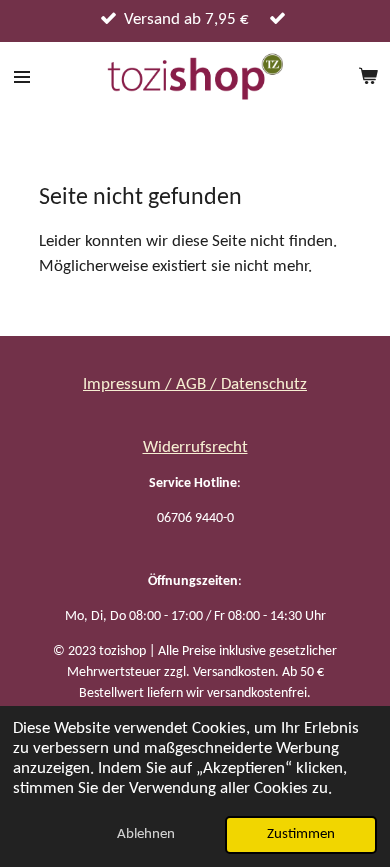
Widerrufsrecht (195, 447)
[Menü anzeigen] (22, 77)
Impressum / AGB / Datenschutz (195, 384)
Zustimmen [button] (301, 834)
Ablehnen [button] (146, 834)
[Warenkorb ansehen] (368, 77)
